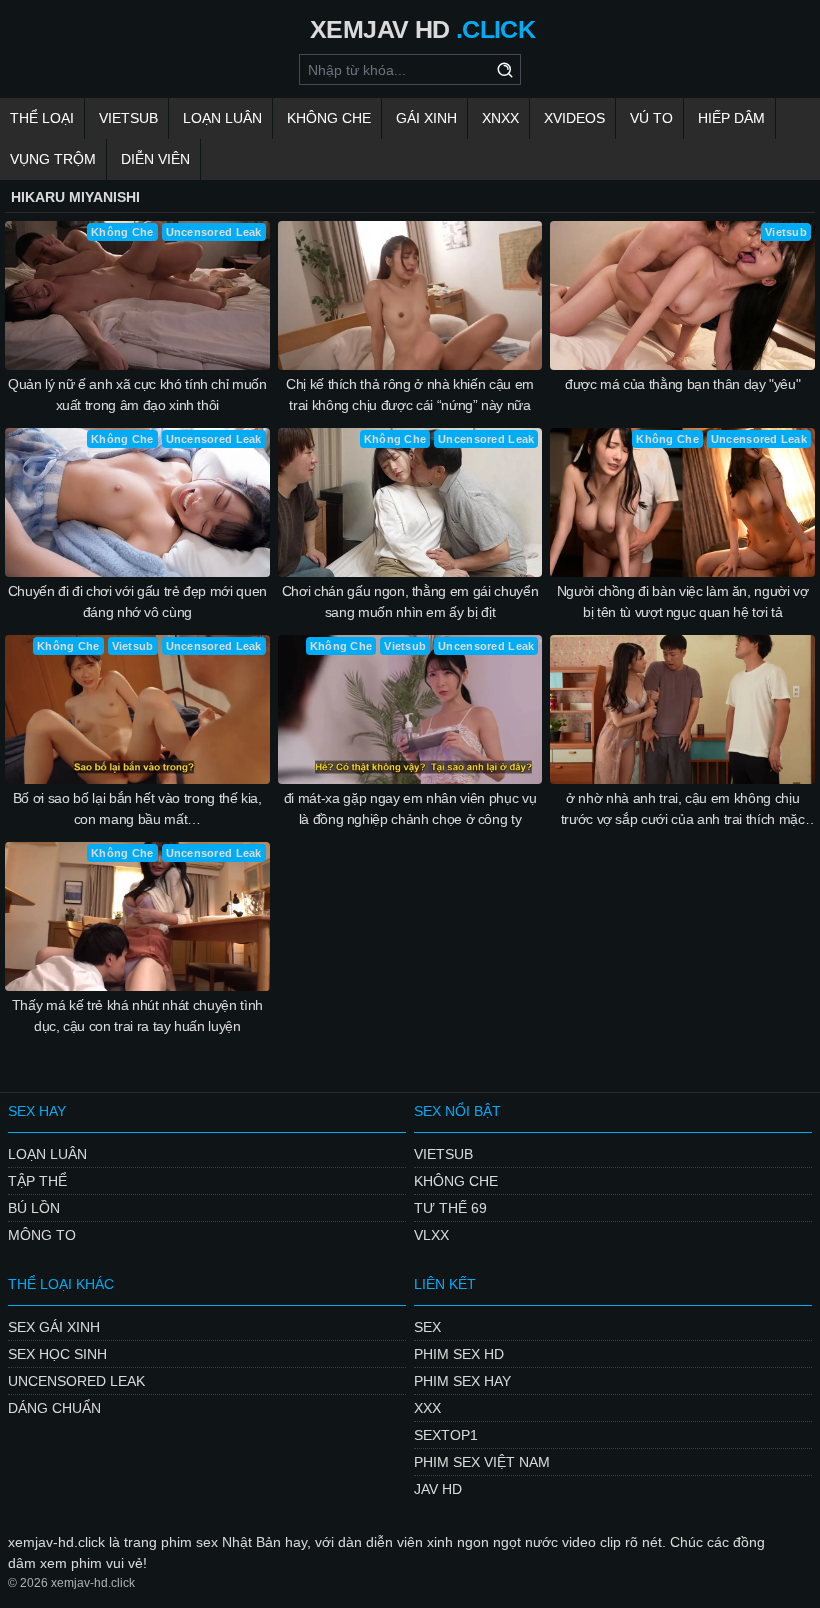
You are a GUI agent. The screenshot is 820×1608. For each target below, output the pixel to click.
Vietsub (128, 118)
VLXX (431, 1235)
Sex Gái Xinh (54, 1327)
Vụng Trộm (53, 159)
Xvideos (574, 118)
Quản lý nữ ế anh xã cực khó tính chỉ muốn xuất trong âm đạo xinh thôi (137, 394)
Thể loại (42, 118)
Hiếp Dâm (731, 118)
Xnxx (500, 118)
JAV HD (438, 1489)
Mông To (42, 1235)
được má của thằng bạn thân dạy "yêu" (682, 384)
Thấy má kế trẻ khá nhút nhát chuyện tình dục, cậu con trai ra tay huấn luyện (137, 1015)
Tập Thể (37, 1181)
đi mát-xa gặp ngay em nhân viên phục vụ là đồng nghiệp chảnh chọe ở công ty (410, 808)
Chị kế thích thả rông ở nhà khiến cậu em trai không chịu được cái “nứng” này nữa (410, 394)
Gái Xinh (426, 118)
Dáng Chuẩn (54, 1408)
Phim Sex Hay (462, 1381)
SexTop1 (446, 1435)
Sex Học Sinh (57, 1354)
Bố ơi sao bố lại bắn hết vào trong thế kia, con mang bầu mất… (137, 808)
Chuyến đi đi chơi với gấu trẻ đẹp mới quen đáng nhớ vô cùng (137, 601)
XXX (427, 1408)
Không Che (329, 118)
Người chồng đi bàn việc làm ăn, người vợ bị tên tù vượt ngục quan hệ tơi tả (683, 601)
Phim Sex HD (459, 1354)
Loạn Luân (222, 118)
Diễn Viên (155, 159)
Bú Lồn (34, 1208)
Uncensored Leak (76, 1381)
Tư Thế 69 (450, 1208)
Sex (427, 1327)
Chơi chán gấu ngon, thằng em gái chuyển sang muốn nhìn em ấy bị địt (410, 601)
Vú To (651, 118)
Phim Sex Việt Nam (482, 1462)
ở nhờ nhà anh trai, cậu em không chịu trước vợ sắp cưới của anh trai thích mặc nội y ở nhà (683, 810)
